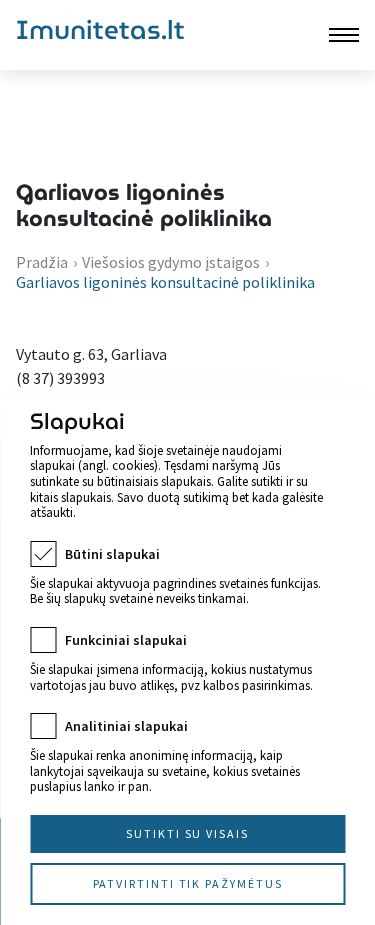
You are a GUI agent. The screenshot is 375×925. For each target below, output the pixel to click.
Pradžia (42, 262)
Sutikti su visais (187, 833)
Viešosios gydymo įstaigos (171, 262)
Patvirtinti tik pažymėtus (188, 883)
